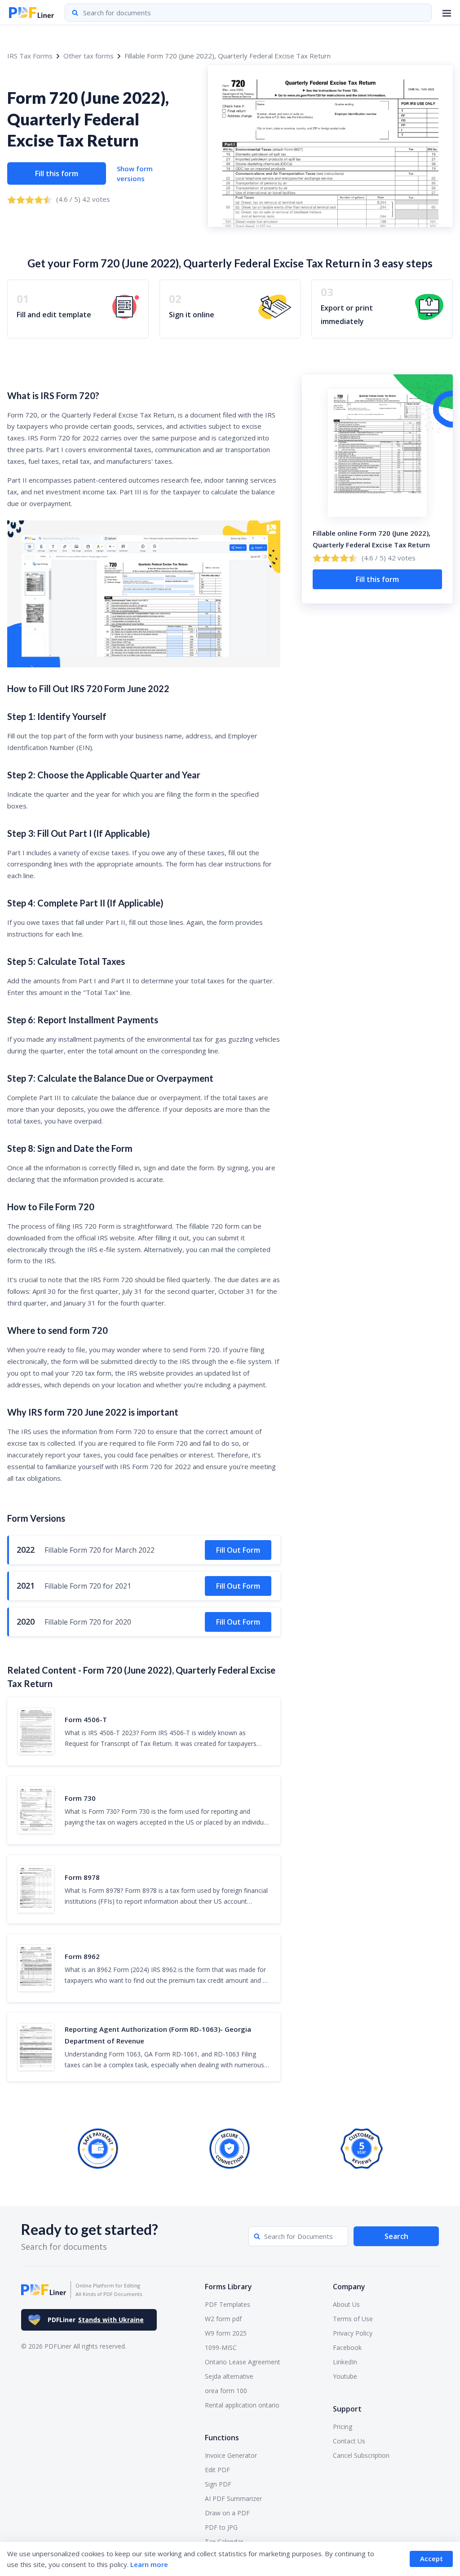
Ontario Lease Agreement (243, 2362)
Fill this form (57, 173)
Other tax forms (88, 56)
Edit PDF (217, 2470)
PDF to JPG (221, 2527)
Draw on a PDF (227, 2513)
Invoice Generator (231, 2455)
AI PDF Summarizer (233, 2498)
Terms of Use (353, 2319)
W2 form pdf (223, 2319)
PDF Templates (228, 2304)
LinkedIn (345, 2362)
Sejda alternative (229, 2376)
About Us (346, 2304)
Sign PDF (218, 2484)
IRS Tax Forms (30, 56)
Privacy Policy (353, 2333)
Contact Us (349, 2441)
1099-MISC (221, 2347)
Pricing (343, 2427)
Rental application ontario (242, 2405)
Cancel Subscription (361, 2455)
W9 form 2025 (226, 2333)
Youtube (345, 2376)
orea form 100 (226, 2391)
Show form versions (135, 174)
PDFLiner (96, 2320)
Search (396, 2236)
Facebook (347, 2347)
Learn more (149, 2564)
